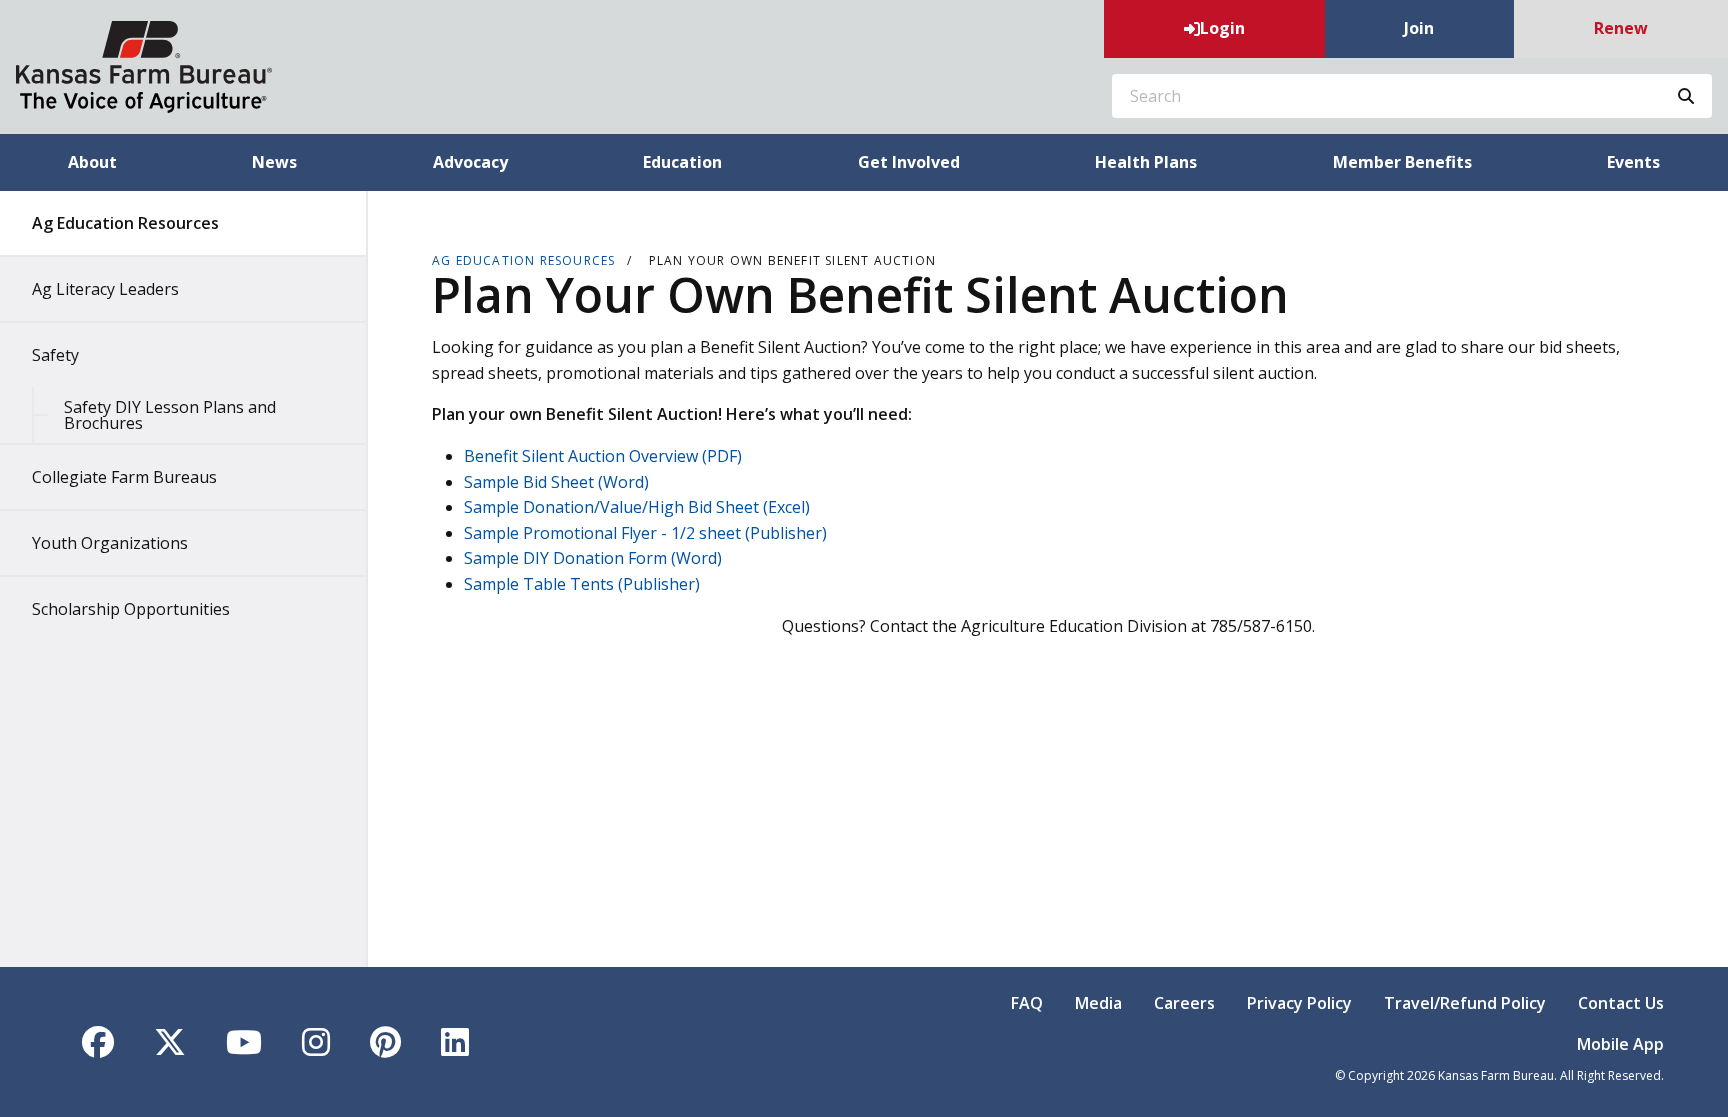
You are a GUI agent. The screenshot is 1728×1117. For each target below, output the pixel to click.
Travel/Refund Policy (1465, 1003)
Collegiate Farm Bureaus (124, 477)
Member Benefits (1402, 162)
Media (1098, 1003)
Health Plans (1146, 162)
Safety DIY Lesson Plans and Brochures (170, 415)
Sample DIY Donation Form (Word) (593, 558)
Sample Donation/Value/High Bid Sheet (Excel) (637, 507)
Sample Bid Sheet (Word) (556, 482)
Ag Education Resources (125, 223)
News (274, 162)
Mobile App (1620, 1044)
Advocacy (470, 162)
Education (682, 162)
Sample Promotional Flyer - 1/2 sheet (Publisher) (645, 533)
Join (1419, 28)
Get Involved (909, 162)
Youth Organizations (110, 543)
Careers (1184, 1003)
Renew (1621, 28)
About (92, 162)
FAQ (1027, 1003)
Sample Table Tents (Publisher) (582, 584)
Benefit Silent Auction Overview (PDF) (603, 456)
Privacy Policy (1299, 1003)
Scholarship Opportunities (131, 609)
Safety (55, 355)
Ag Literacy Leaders (105, 289)
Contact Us (1621, 1003)
